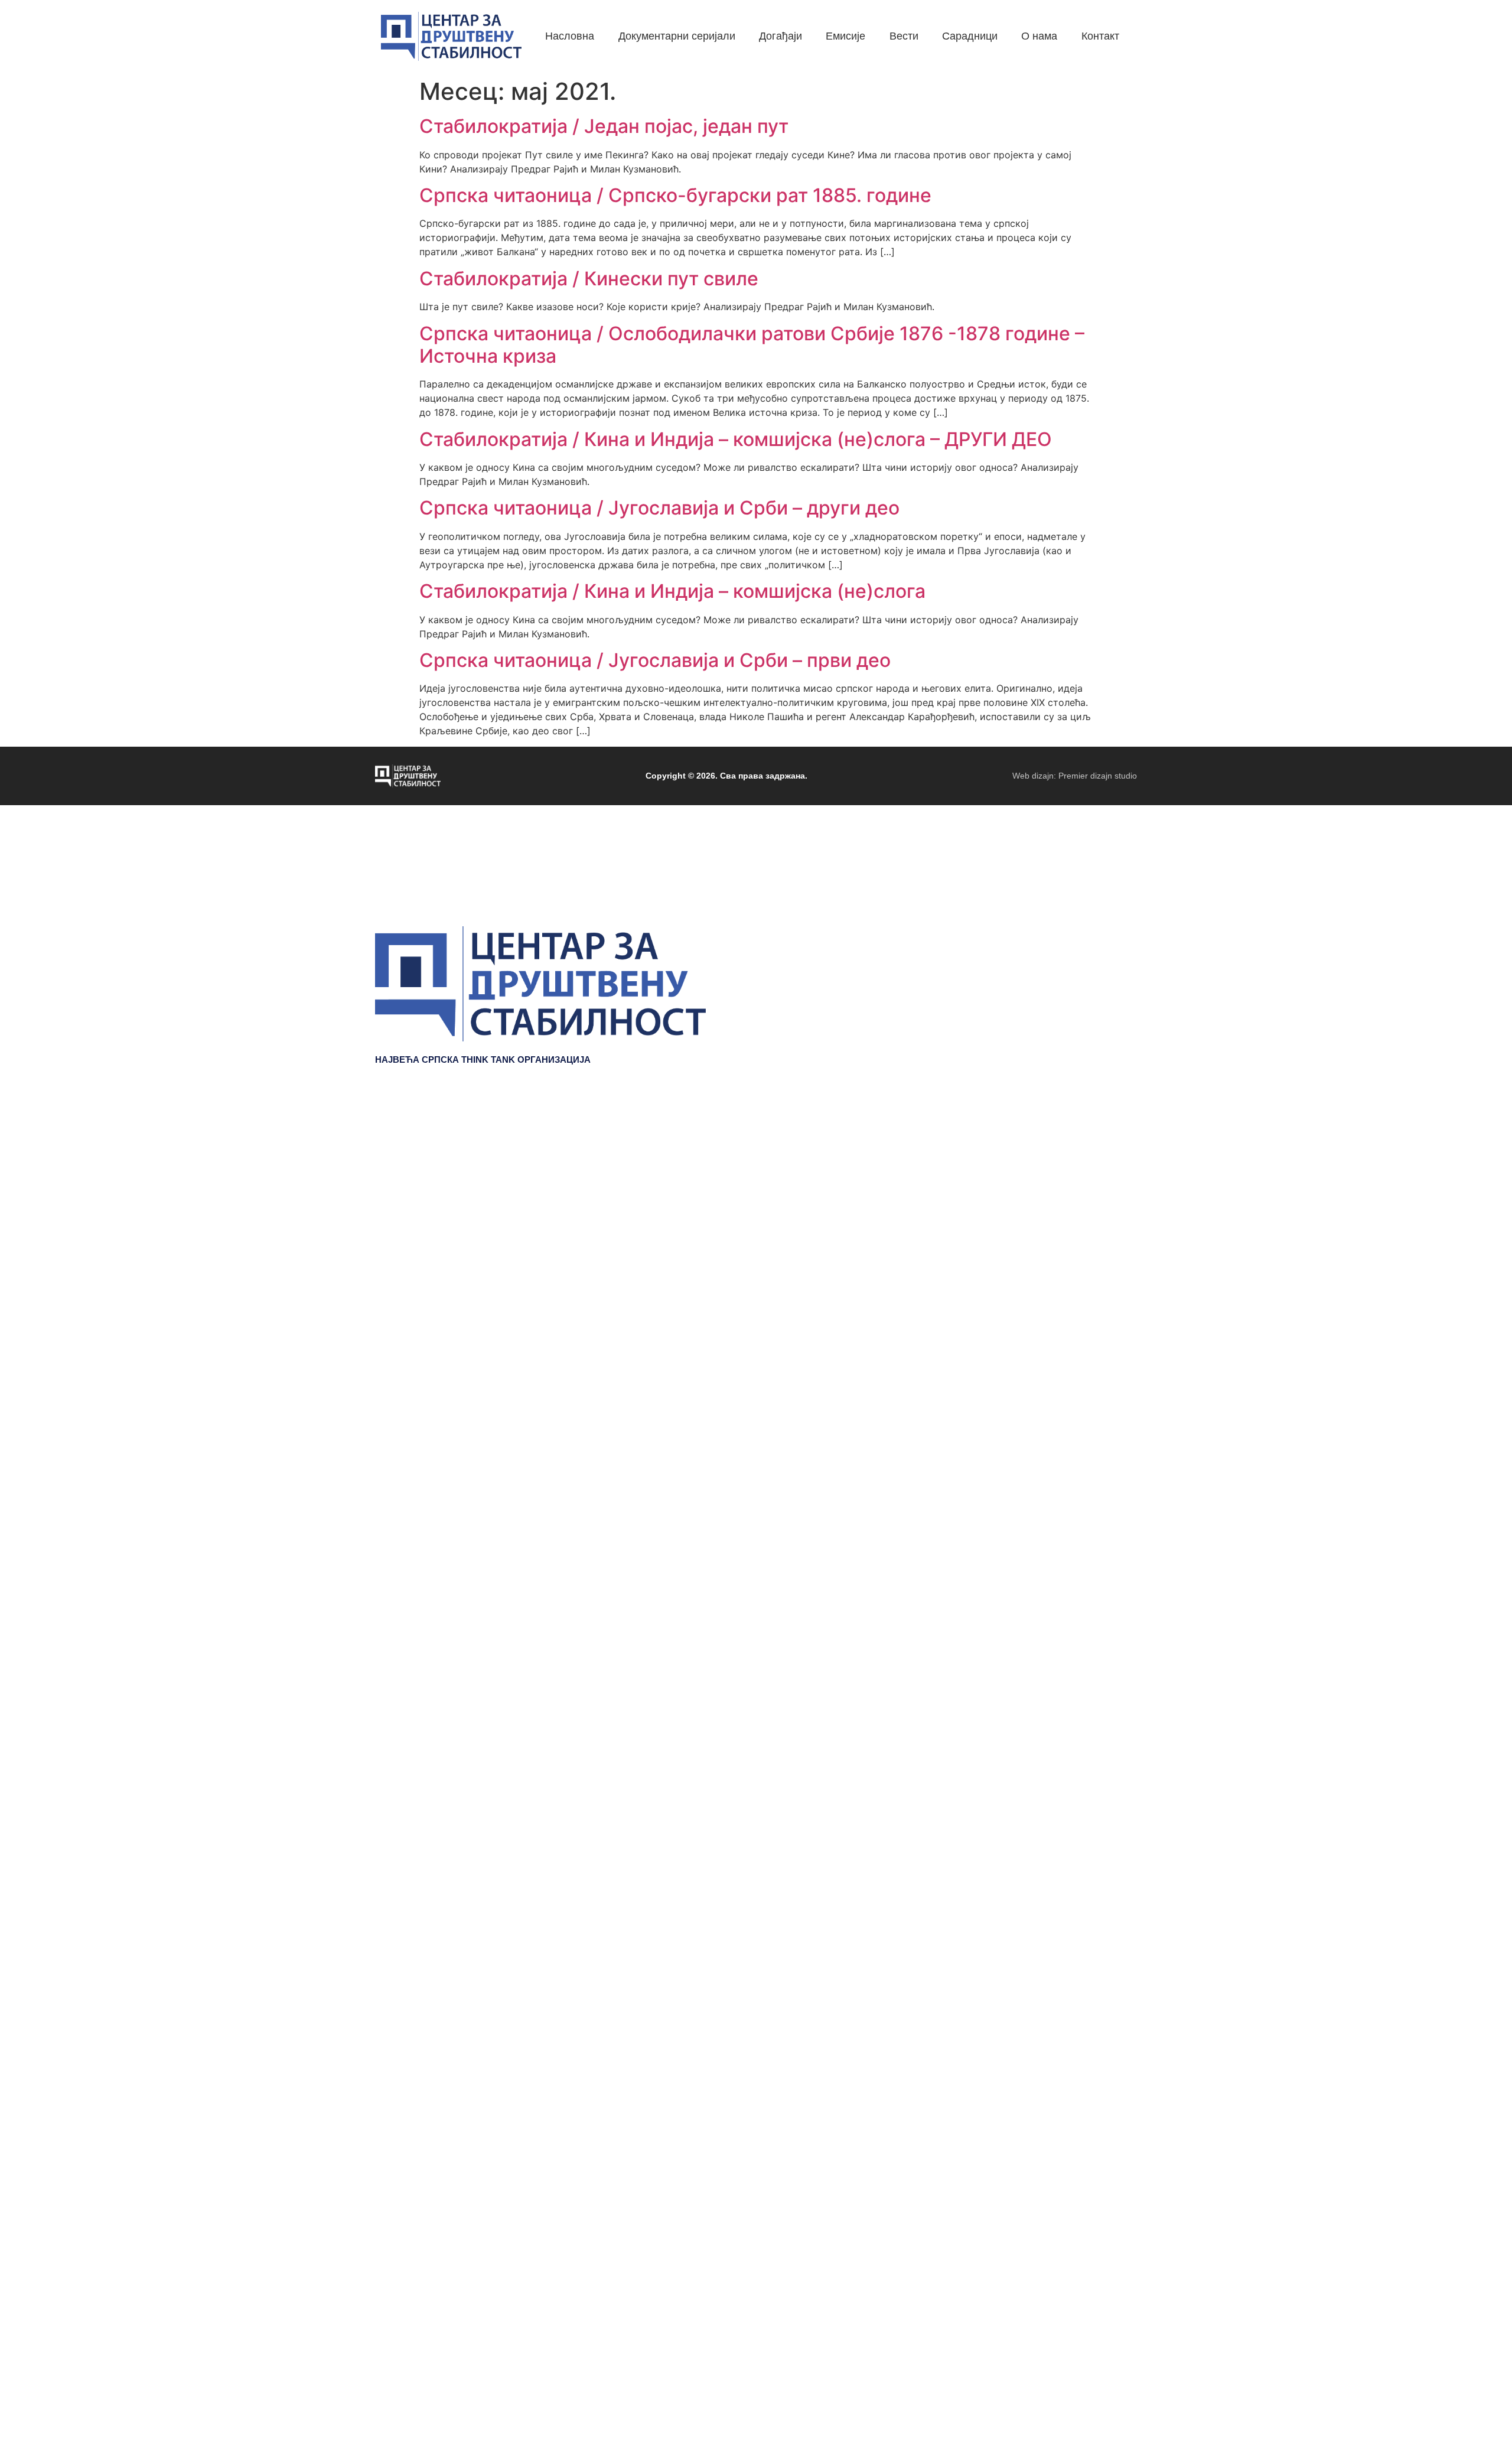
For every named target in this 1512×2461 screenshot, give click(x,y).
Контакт (1118, 1250)
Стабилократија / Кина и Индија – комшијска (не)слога (672, 591)
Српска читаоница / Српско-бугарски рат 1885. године (675, 195)
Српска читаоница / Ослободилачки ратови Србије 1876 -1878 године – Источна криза (752, 345)
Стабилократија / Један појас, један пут (604, 126)
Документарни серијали (1078, 1144)
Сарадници (1109, 1215)
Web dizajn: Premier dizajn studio (1075, 776)
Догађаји (1115, 1161)
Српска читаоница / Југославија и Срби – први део (655, 660)
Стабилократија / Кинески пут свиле (589, 279)
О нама (1119, 1232)
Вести (1122, 1197)
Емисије (1117, 1179)
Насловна (1112, 1126)
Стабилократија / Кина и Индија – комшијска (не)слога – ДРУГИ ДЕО (736, 439)
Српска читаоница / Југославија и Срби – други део (659, 508)
